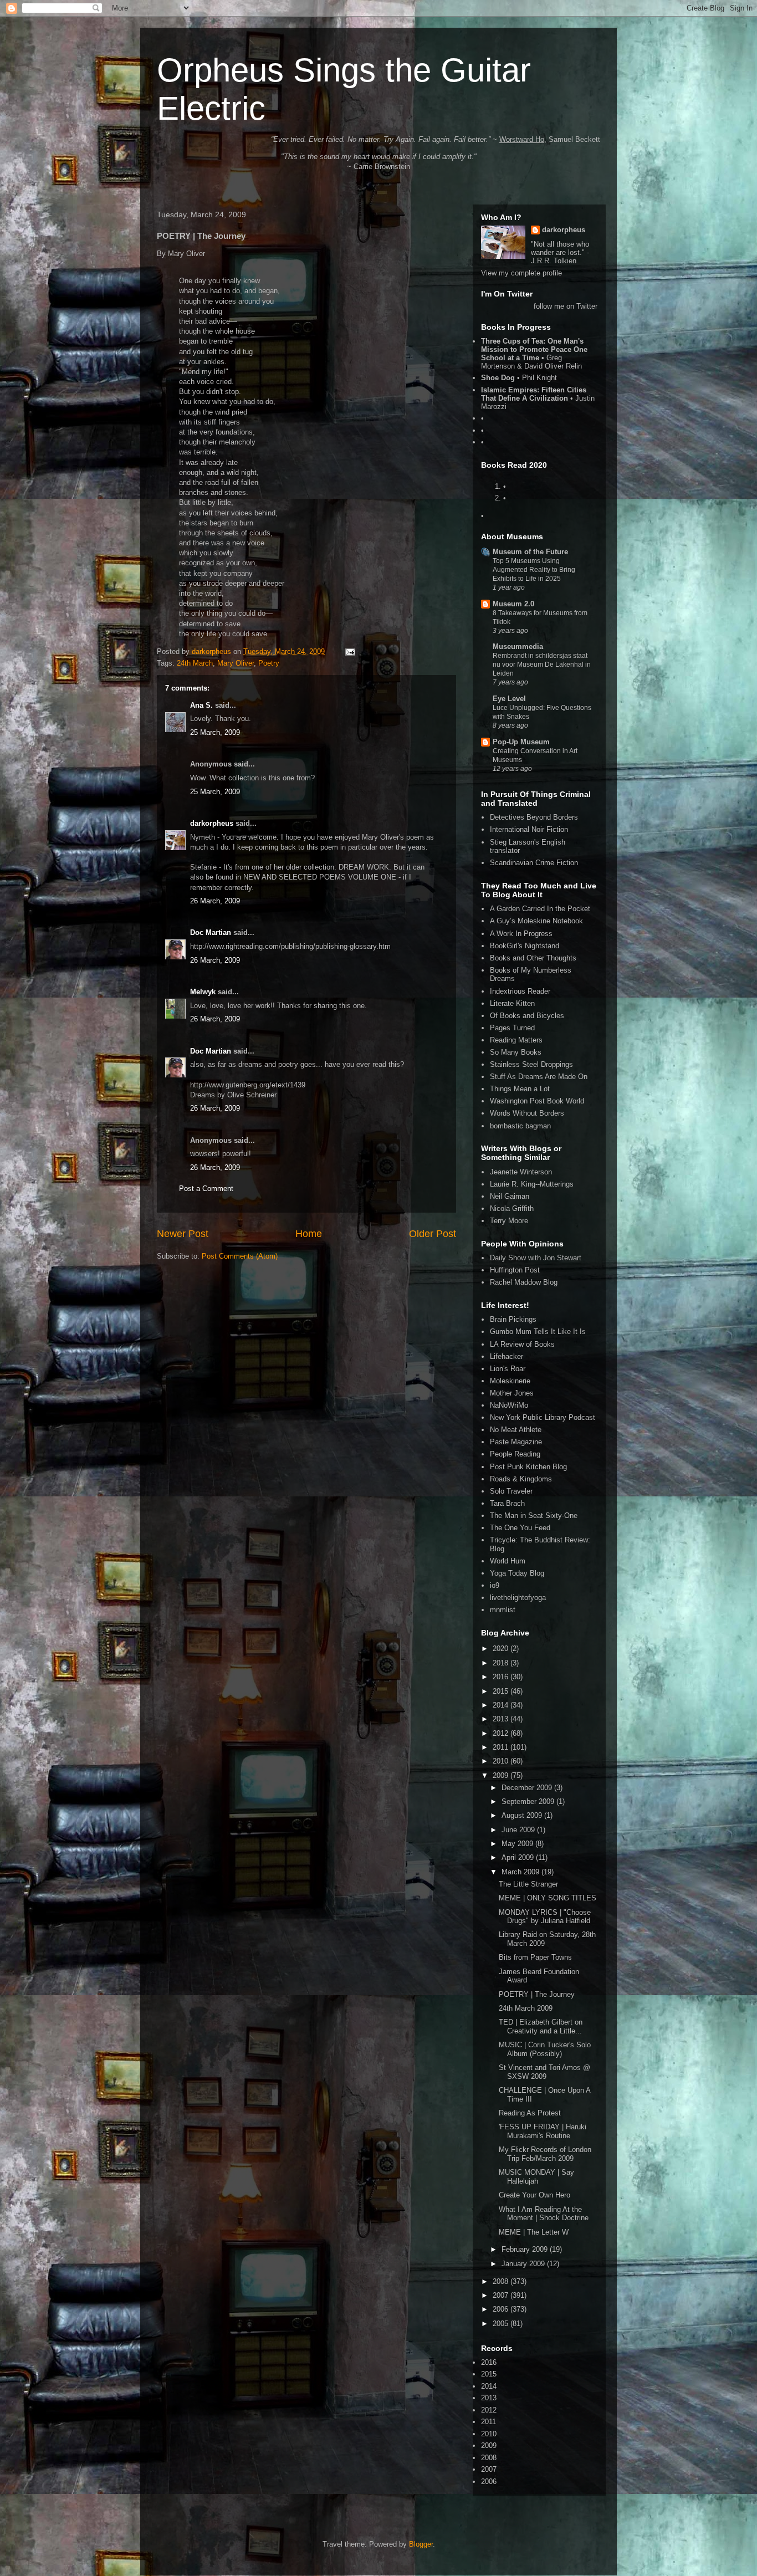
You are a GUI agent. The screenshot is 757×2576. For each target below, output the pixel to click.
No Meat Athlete (516, 1430)
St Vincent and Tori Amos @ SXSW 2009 (544, 2072)
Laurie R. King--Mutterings (532, 1184)
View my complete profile (521, 273)
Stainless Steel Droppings (531, 1064)
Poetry (269, 663)
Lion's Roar (508, 1369)
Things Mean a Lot (520, 1089)
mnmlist (503, 1610)
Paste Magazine (516, 1442)
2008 (502, 2281)
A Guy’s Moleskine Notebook (536, 921)
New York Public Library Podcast (543, 1417)
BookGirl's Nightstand (525, 946)
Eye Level (509, 699)
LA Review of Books (522, 1344)
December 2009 (528, 1788)
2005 (502, 2324)
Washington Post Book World (537, 1101)
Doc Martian (211, 932)
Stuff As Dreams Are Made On (539, 1077)
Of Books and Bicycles (527, 1016)
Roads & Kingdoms (521, 1479)
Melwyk (203, 992)
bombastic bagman (520, 1126)
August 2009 (523, 1815)
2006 (502, 2309)
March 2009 (521, 1872)
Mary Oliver (236, 663)
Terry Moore (509, 1221)
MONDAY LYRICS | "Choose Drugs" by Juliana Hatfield (545, 1917)
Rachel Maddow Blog (524, 1282)
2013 (502, 1719)
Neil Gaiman (510, 1196)
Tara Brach (507, 1503)
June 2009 (519, 1830)
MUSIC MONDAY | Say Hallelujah (536, 2177)
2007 (502, 2295)
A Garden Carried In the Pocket (540, 909)
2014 (502, 1705)
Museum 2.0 (513, 604)
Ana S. (201, 705)
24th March (195, 663)
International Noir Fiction (529, 829)
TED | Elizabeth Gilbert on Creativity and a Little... (541, 2026)
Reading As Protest (530, 2113)
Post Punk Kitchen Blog (528, 1467)
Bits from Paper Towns (535, 1957)
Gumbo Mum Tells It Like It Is (538, 1332)
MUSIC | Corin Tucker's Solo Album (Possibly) (545, 2049)
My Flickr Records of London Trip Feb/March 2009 (545, 2154)
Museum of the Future (530, 552)
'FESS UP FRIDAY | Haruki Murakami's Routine (543, 2131)
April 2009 (519, 1857)
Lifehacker (507, 1356)
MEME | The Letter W (534, 2232)
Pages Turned (512, 1028)
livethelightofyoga (518, 1598)
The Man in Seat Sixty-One (534, 1516)
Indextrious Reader (520, 991)
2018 (502, 1663)
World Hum (508, 1561)
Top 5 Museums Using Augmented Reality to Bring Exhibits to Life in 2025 (534, 570)
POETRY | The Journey (537, 1994)
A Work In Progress (521, 934)
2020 (502, 1649)
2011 (502, 1747)
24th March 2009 (526, 2008)
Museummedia (518, 646)
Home (309, 1234)
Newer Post (183, 1234)
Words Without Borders (527, 1113)
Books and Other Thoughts (533, 958)
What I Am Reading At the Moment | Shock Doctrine (544, 2214)
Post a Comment (206, 1189)
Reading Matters (516, 1040)
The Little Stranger (528, 1884)
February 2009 (526, 2249)
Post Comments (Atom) (240, 1256)
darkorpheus (212, 823)
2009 (502, 1775)
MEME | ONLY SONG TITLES (548, 1898)
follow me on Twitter (566, 306)
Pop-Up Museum (521, 742)
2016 (502, 1677)
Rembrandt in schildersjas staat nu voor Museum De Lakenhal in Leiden (542, 665)
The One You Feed (520, 1528)
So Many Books (516, 1052)
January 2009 (524, 2264)
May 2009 (518, 1844)
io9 (495, 1585)
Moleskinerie (510, 1381)
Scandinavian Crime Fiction (534, 863)
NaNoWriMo (509, 1405)
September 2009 (529, 1801)
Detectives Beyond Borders (534, 817)
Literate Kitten (512, 1003)
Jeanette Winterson (521, 1172)
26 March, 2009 (215, 901)
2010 (502, 1761)
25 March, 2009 (215, 732)
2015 (502, 1691)
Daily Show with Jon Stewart (536, 1258)
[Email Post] (349, 651)
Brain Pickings (513, 1319)
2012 (502, 1733)
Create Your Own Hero (534, 2195)
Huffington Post (515, 1270)
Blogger (421, 2544)
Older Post (433, 1234)
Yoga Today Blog (517, 1573)
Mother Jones (512, 1393)
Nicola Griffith (512, 1208)
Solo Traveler (511, 1491)
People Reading (515, 1454)
